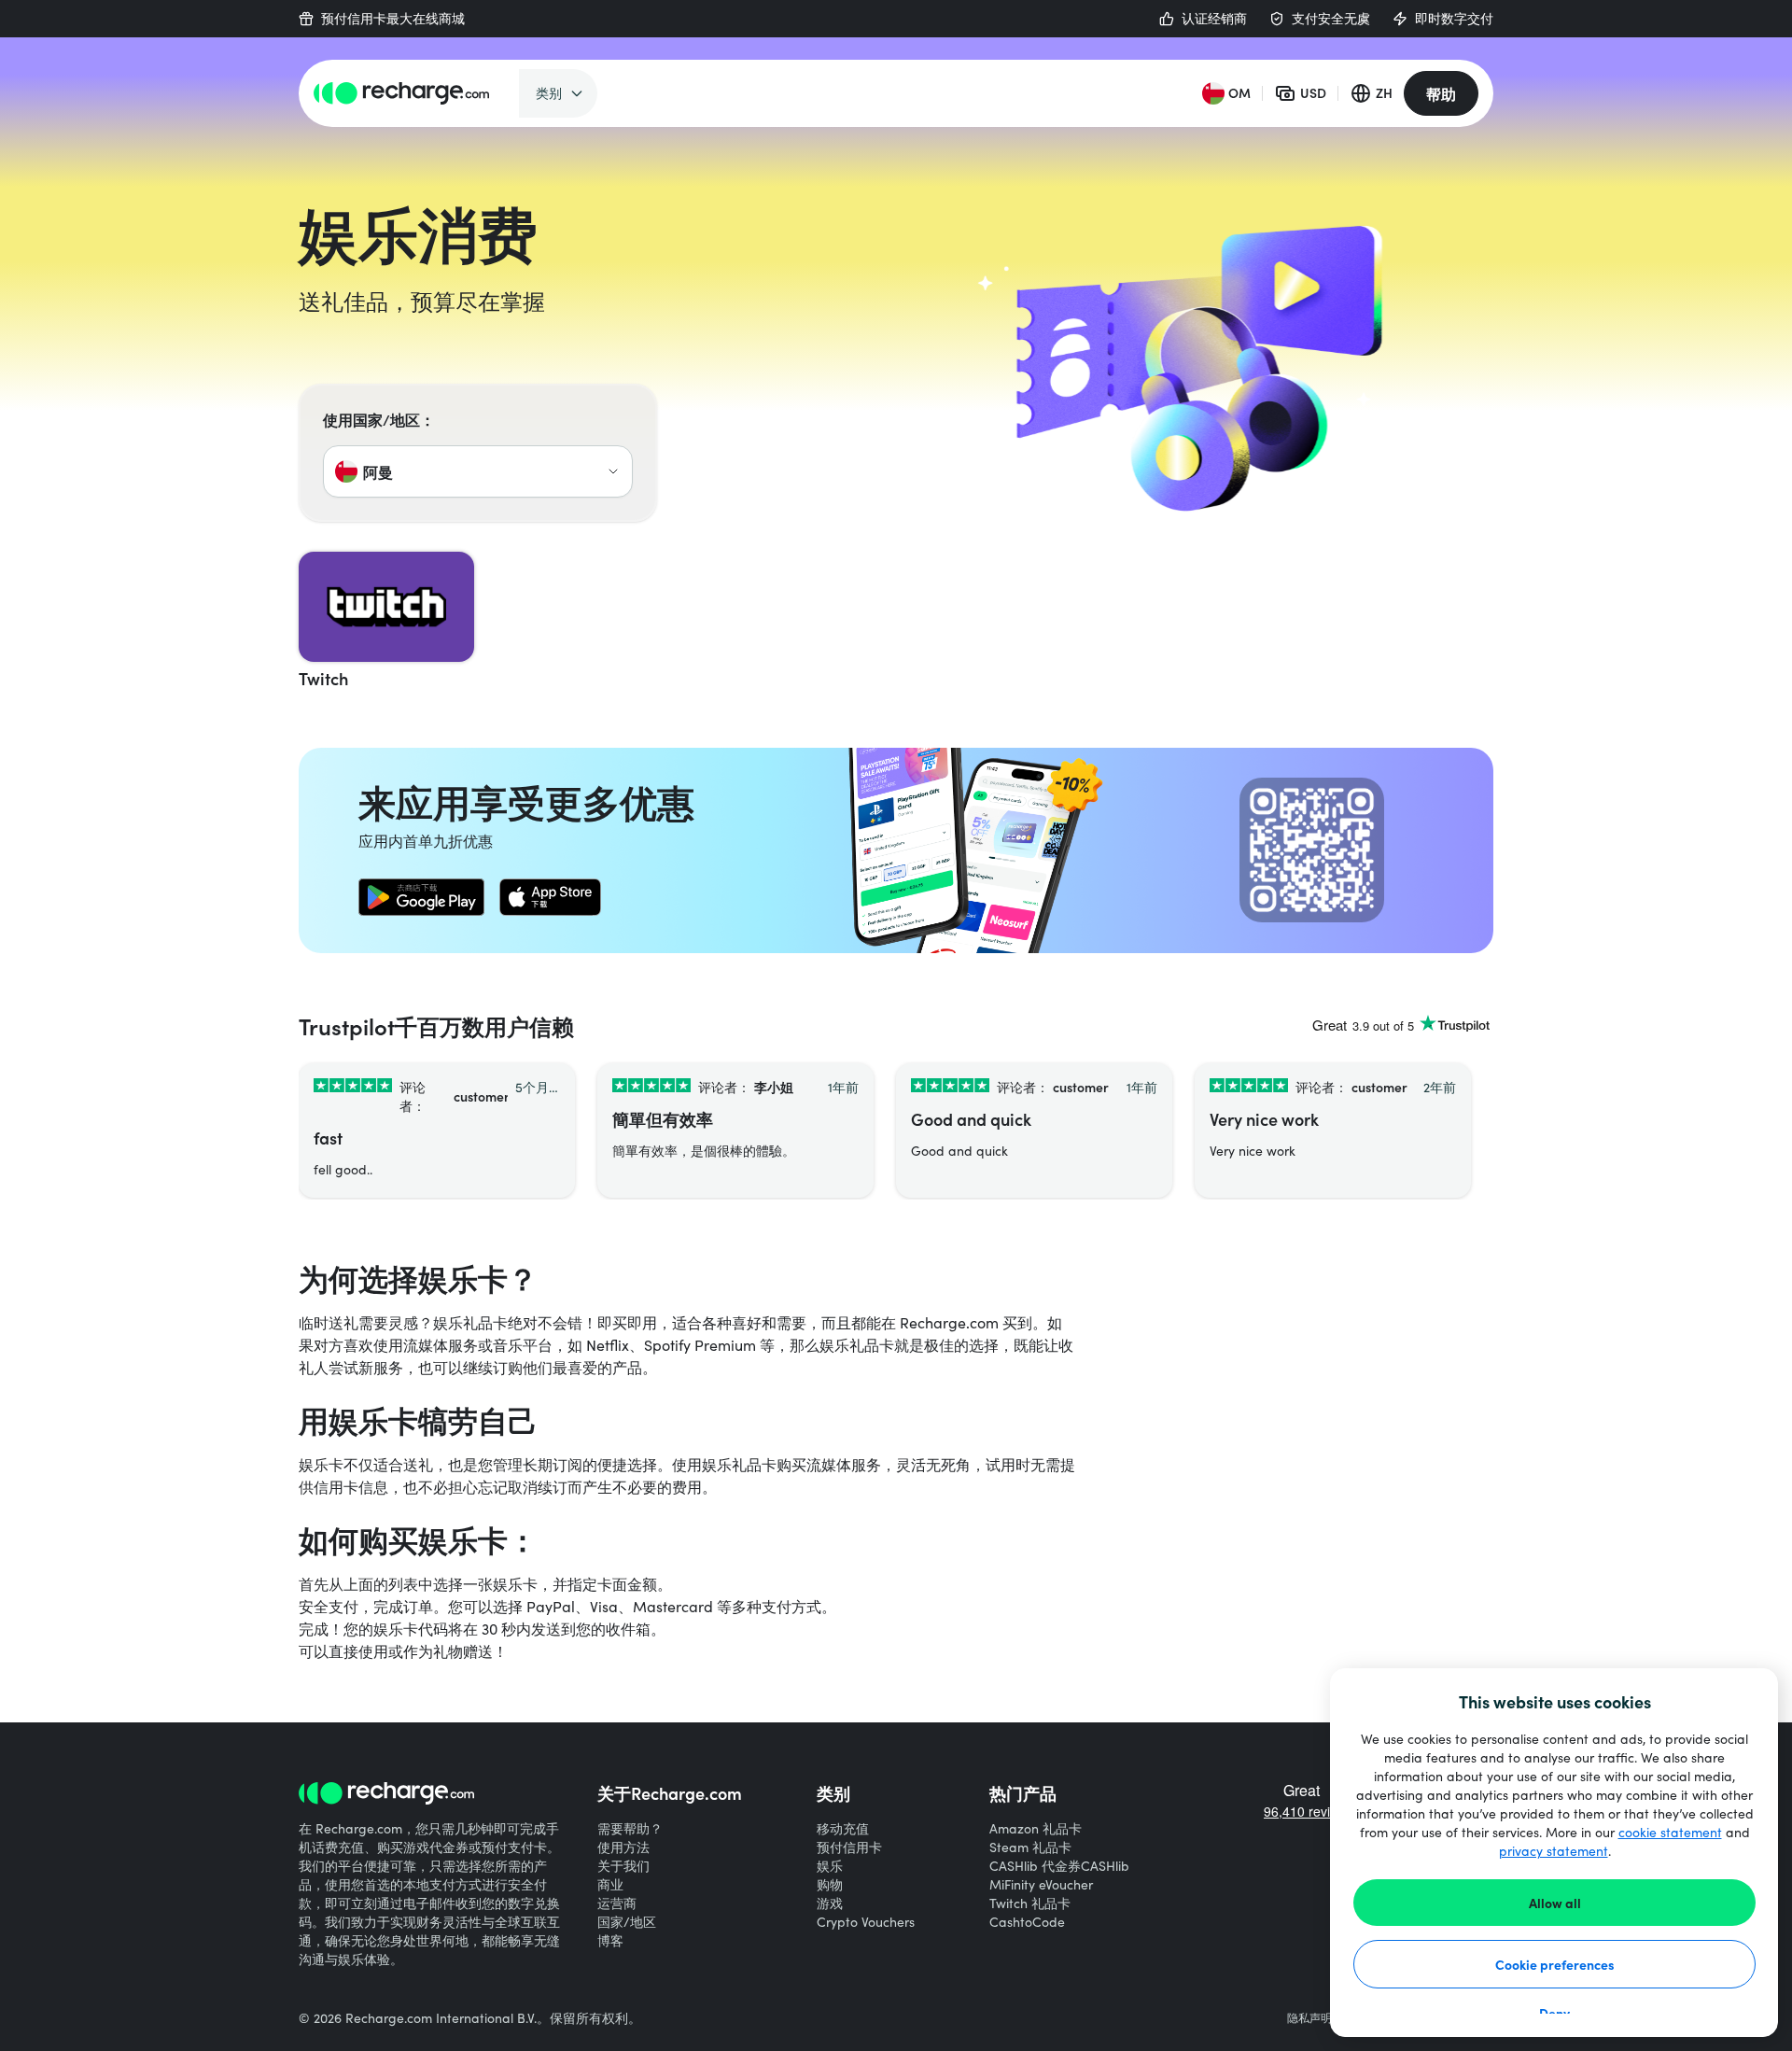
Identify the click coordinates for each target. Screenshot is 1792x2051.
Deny (1554, 2013)
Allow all (1555, 1903)
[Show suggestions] (613, 471)
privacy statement (1554, 1851)
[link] (421, 897)
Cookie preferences (1555, 1964)
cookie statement (1670, 1832)
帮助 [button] (1441, 93)
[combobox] (478, 471)
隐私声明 (1309, 2017)
